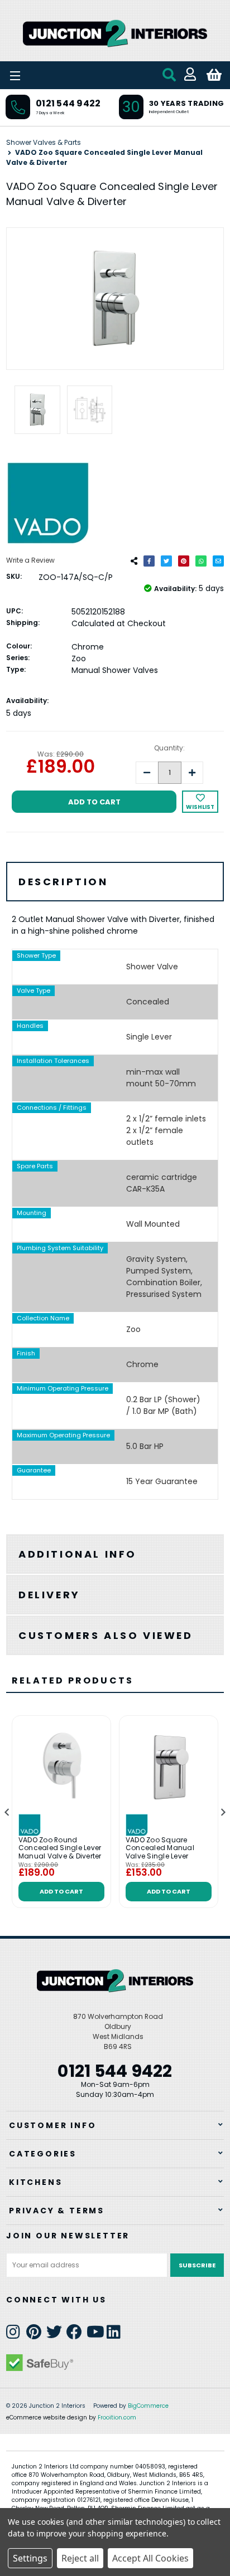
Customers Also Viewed (106, 1635)
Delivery (49, 1595)
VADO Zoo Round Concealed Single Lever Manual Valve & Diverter (60, 1848)
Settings (30, 2558)
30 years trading (186, 103)
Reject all (80, 2558)
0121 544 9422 (68, 103)
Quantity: (169, 748)
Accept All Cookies (150, 2558)
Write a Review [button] (30, 560)
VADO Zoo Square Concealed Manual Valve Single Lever (160, 1848)
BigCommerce (148, 2406)
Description (63, 882)
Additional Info (78, 1554)
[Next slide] (223, 1812)
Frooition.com (117, 2418)
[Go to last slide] (7, 1812)
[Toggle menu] (45, 75)
